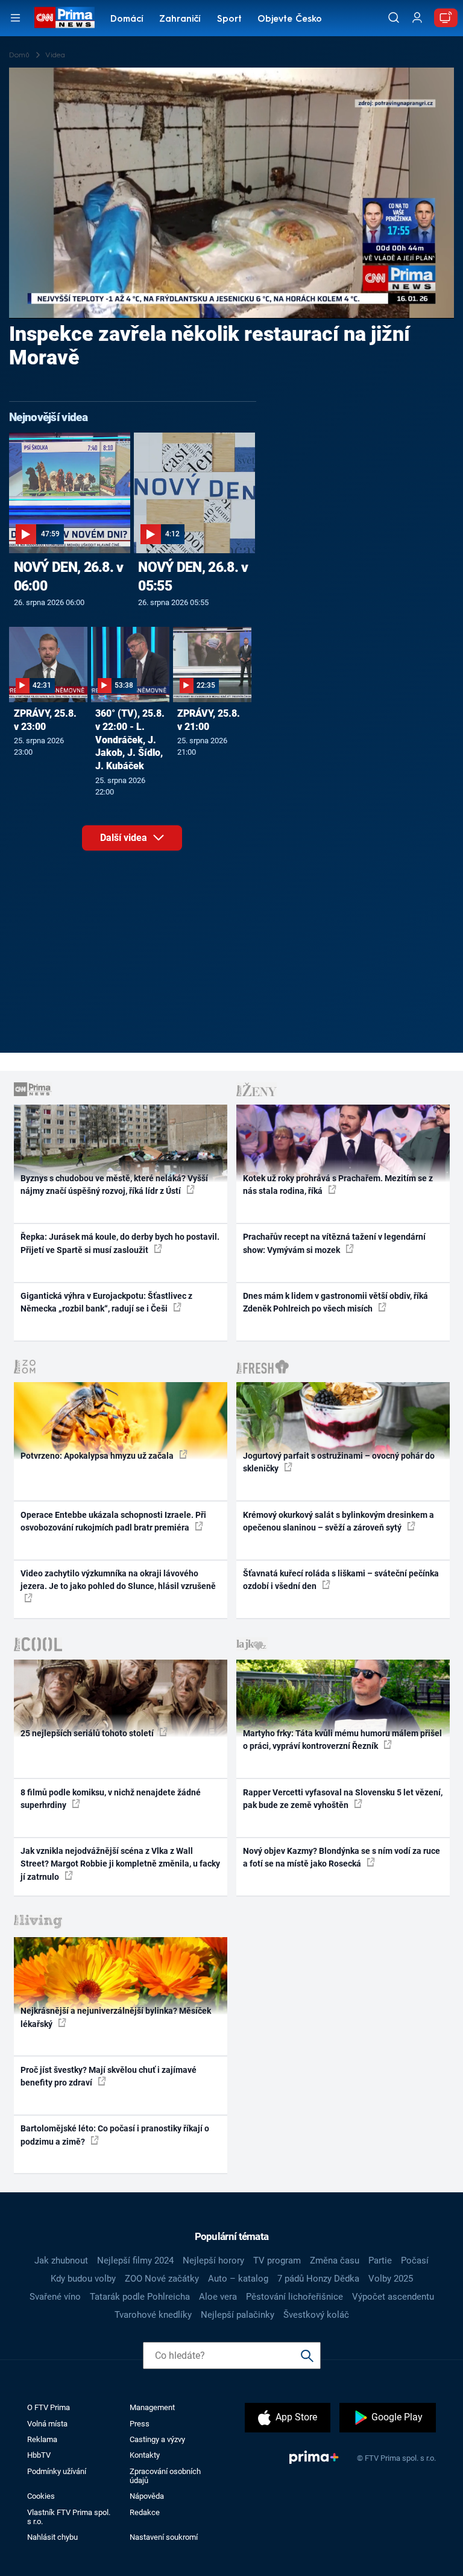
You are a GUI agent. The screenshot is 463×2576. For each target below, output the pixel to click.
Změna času (335, 2260)
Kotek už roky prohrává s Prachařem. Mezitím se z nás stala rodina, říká (338, 1185)
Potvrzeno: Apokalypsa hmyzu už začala (98, 1456)
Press (140, 2424)
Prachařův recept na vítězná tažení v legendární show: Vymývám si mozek (334, 1243)
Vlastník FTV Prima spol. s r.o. (69, 2517)
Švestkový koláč (316, 2315)
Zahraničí (180, 20)
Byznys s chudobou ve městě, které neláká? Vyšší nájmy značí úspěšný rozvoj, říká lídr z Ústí (114, 1185)
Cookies (41, 2496)
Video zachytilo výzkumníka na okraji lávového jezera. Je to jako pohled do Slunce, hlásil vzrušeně (118, 1580)
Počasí (415, 2260)
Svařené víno (55, 2297)
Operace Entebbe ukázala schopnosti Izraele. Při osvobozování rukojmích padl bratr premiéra (113, 1521)
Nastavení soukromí (164, 2537)
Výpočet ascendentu (393, 2297)
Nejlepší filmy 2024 (135, 2260)
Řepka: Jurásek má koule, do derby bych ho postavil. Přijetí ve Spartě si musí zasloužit (120, 1243)
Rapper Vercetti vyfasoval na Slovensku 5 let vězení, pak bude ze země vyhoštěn (343, 1799)
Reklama (42, 2439)
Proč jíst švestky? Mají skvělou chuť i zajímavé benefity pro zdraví (109, 2076)
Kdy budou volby (83, 2279)
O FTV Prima (49, 2407)
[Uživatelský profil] (417, 18)
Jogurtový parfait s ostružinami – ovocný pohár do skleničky (339, 1462)
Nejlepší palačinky (238, 2315)
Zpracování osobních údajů (165, 2476)
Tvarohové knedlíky (153, 2315)
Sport (229, 20)
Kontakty (145, 2455)
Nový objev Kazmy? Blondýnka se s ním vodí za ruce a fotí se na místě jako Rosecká (342, 1857)
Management (152, 2407)
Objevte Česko (290, 20)
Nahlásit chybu (52, 2537)
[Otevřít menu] (15, 18)
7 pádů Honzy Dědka (318, 2279)
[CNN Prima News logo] (64, 17)
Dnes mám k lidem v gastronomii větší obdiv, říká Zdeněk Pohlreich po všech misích (335, 1302)
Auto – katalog (238, 2279)
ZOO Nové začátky (162, 2279)
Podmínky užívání (57, 2471)
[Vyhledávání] (394, 17)
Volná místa (47, 2424)
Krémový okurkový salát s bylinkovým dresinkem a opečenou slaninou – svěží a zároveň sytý (339, 1521)
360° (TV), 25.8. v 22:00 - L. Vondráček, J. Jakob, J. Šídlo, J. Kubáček (130, 740)
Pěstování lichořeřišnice (294, 2297)
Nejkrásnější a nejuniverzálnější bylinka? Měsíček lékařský (116, 2017)
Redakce (145, 2512)
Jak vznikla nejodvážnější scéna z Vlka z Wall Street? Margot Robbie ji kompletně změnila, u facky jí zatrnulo (120, 1864)
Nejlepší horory (213, 2260)
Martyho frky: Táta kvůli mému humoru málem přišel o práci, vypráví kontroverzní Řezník (342, 1740)
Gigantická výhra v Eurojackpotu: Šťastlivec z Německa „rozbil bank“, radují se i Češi (106, 1302)
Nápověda (147, 2496)
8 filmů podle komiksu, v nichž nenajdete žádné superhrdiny (111, 1799)
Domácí (127, 20)
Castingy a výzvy (157, 2439)
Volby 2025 (391, 2279)
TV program (277, 2260)
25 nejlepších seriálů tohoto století (88, 1733)
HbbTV (39, 2455)
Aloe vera (218, 2297)
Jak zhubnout (61, 2260)
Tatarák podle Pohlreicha (140, 2297)
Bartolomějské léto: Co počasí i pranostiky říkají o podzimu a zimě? (115, 2135)
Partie (380, 2260)
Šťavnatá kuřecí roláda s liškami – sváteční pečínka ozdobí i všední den (341, 1580)
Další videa (125, 838)
